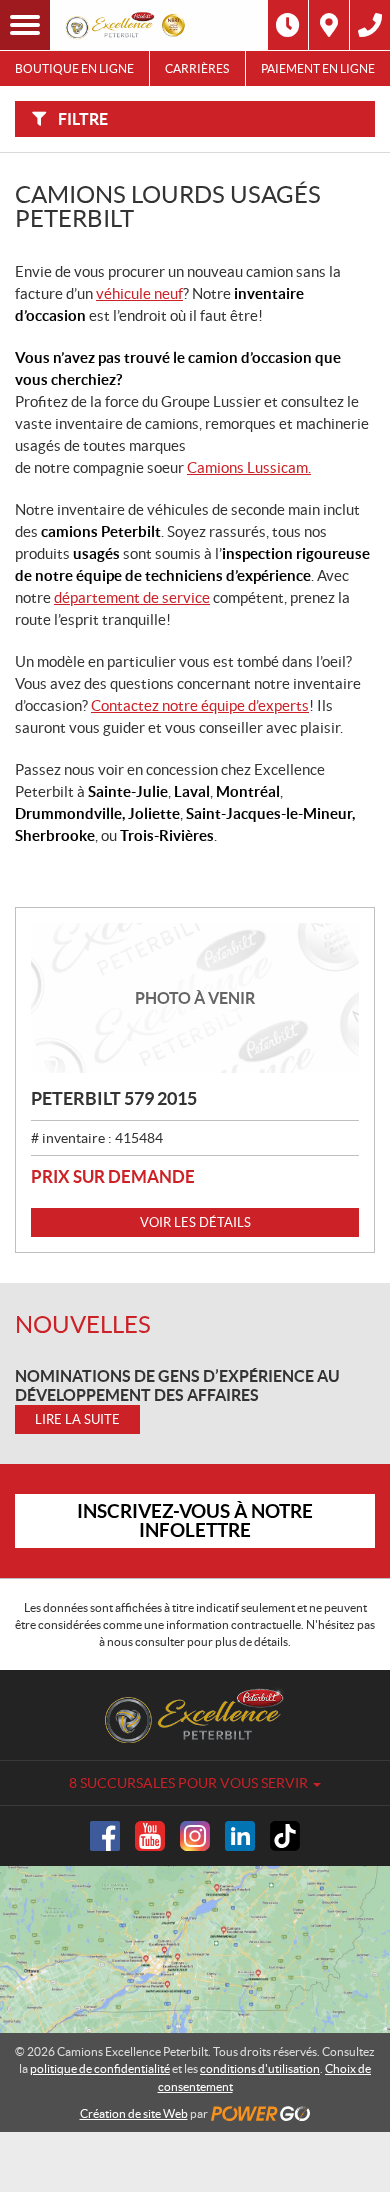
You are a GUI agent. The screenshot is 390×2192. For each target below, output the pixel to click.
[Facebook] (105, 1836)
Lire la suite (77, 1419)
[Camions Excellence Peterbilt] (127, 25)
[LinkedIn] (240, 1836)
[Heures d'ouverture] (288, 25)
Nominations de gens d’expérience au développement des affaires (177, 1385)
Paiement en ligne (318, 68)
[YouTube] (150, 1836)
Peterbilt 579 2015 (114, 1098)
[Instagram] (195, 1836)
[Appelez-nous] (370, 25)
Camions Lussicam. (249, 467)
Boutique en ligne (74, 68)
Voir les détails (195, 1222)
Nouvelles (83, 1324)
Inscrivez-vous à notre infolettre (195, 1520)
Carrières (197, 68)
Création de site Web (134, 2113)
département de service (132, 597)
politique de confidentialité (100, 2068)
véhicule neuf (139, 293)
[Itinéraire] (329, 25)
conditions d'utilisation (260, 2068)
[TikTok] (285, 1836)
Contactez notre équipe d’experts (200, 705)
